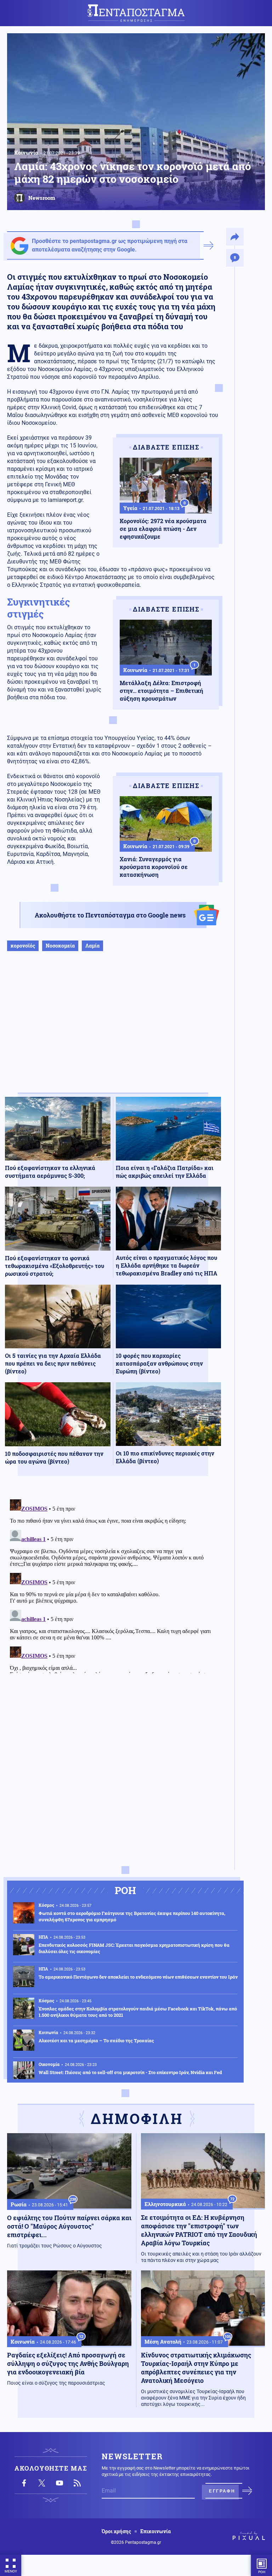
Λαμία (92, 946)
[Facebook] (24, 2483)
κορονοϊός (23, 946)
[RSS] (77, 2483)
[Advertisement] (113, 1029)
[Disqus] (113, 1585)
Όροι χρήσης (116, 2531)
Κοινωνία (26, 152)
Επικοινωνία (155, 2531)
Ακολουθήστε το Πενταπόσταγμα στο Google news (110, 915)
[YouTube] (59, 2483)
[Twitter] (42, 2483)
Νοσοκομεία (60, 946)
